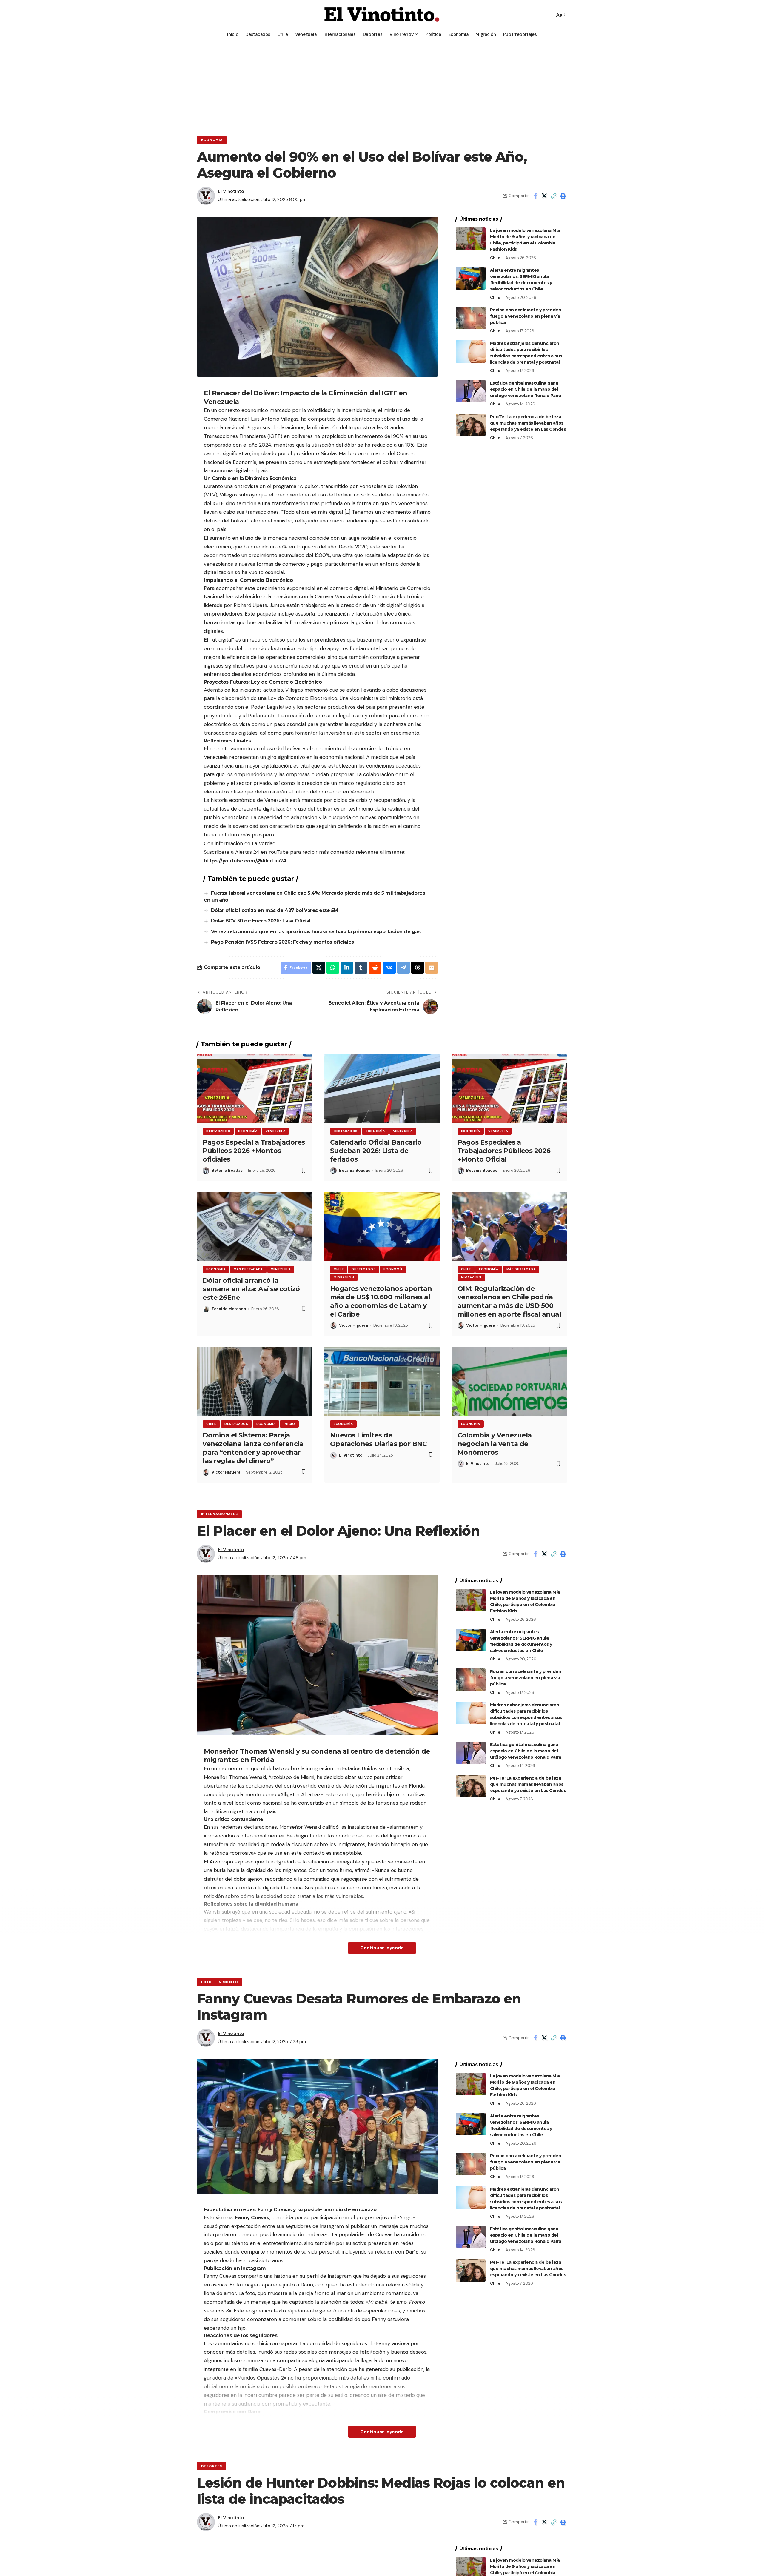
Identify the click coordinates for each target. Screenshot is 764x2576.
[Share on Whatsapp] (333, 968)
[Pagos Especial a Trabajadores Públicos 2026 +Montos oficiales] (255, 1088)
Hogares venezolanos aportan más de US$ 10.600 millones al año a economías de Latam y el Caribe (381, 1301)
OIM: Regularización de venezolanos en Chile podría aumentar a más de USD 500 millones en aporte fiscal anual (509, 1301)
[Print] (563, 196)
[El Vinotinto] (382, 15)
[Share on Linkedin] (347, 968)
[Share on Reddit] (375, 968)
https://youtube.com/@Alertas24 (245, 861)
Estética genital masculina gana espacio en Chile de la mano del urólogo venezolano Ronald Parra (526, 389)
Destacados (218, 1131)
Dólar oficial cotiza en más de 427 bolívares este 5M (275, 910)
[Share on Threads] (418, 968)
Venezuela (275, 1131)
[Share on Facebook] (535, 196)
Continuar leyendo (382, 1948)
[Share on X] (544, 196)
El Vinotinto (231, 191)
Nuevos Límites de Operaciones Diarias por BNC (379, 1440)
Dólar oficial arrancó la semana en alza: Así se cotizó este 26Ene (251, 1289)
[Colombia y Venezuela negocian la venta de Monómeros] (509, 1381)
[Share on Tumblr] (361, 968)
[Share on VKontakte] (389, 968)
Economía (212, 140)
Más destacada (248, 1269)
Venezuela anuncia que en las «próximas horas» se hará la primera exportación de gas (316, 932)
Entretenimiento (220, 1982)
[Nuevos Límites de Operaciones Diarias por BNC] (382, 1381)
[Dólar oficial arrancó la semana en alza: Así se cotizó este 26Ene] (255, 1226)
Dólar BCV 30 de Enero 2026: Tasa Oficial (261, 921)
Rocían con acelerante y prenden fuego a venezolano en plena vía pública (526, 316)
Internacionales (220, 1514)
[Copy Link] (554, 196)
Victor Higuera (353, 1325)
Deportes (212, 2466)
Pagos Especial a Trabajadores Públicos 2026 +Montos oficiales (254, 1151)
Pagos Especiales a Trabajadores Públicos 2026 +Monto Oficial (504, 1151)
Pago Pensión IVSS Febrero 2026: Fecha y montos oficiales (282, 942)
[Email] (432, 968)
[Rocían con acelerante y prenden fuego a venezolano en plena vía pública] (471, 318)
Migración (344, 1277)
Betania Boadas (227, 1170)
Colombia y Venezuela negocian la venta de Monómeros (495, 1444)
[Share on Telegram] (403, 968)
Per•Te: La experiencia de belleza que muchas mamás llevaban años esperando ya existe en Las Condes (528, 423)
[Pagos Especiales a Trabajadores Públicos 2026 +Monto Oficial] (509, 1088)
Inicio (289, 1424)
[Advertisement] (382, 85)
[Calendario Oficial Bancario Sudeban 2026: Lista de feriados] (382, 1088)
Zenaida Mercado (229, 1309)
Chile (495, 258)
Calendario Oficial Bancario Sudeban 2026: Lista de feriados (376, 1151)
